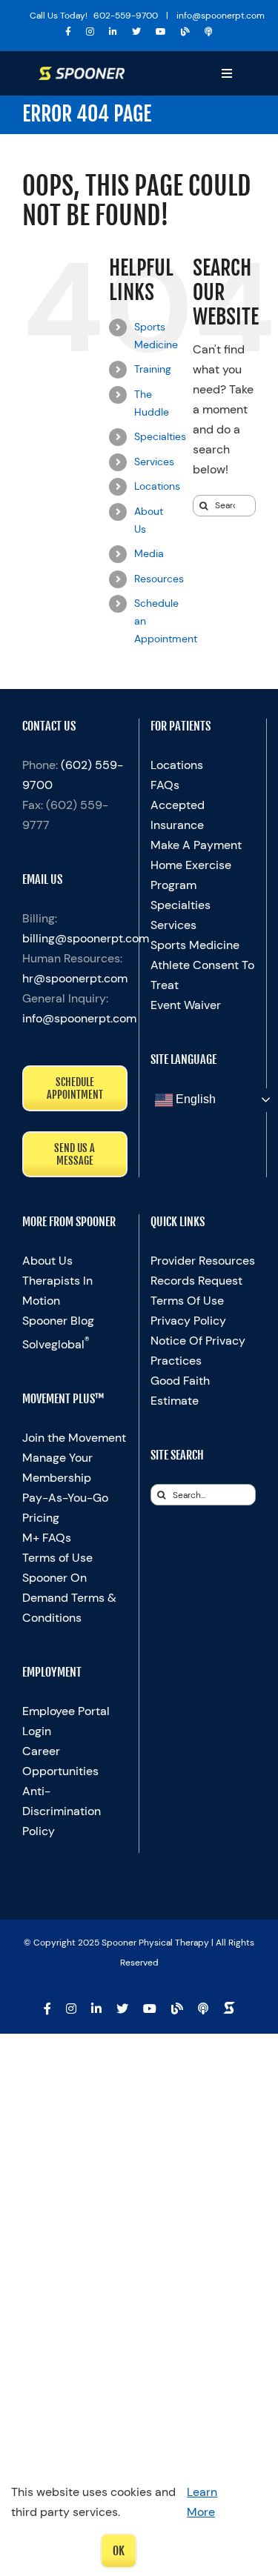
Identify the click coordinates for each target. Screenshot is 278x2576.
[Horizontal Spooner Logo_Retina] (82, 72)
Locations (157, 486)
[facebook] (68, 32)
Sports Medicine (195, 945)
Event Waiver (186, 1005)
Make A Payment (196, 845)
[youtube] (161, 32)
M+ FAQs (47, 1538)
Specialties (160, 436)
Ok (119, 2551)
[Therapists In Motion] (209, 32)
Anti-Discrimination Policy (62, 1811)
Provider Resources (203, 1261)
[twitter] (136, 32)
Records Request (196, 1281)
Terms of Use (57, 1558)
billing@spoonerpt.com (86, 938)
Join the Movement (74, 1438)
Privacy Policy (188, 1321)
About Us (47, 1261)
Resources (159, 579)
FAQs (165, 785)
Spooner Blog (58, 1321)
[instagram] (90, 32)
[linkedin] (113, 32)
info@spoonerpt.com (79, 1018)
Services (154, 462)
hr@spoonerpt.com (75, 978)
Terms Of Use (187, 1301)
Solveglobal (56, 1344)
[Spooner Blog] (185, 32)
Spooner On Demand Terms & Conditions (69, 1598)
